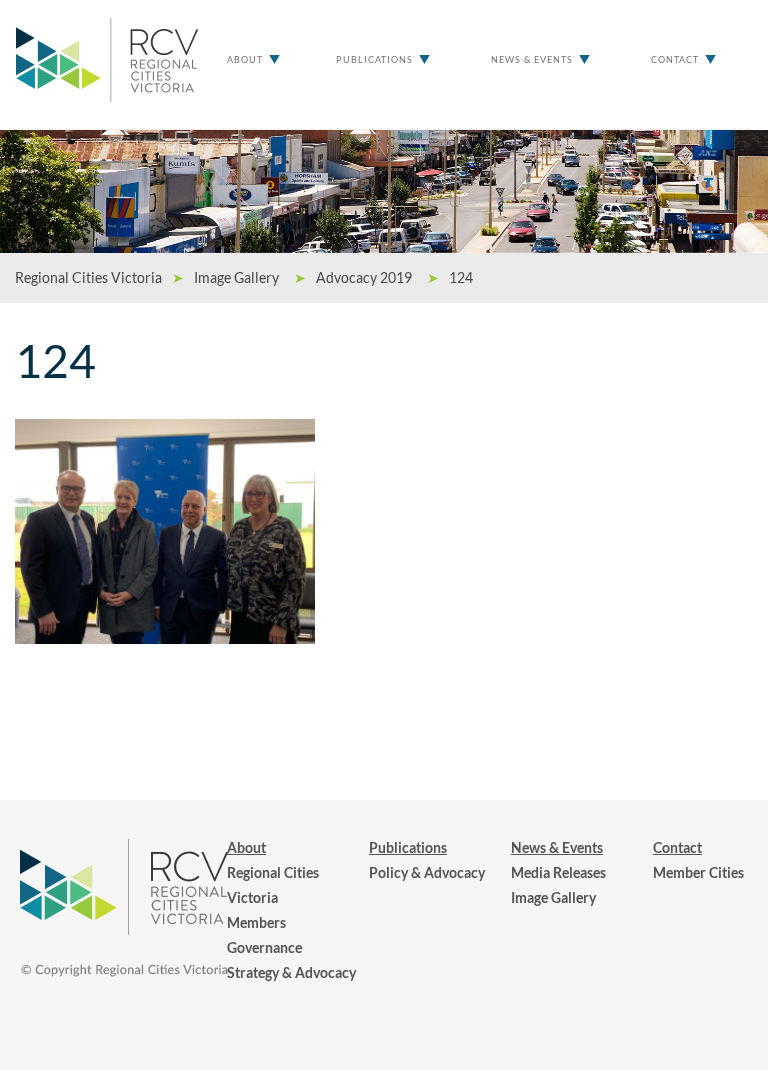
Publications (374, 59)
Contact (675, 59)
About (245, 59)
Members (256, 922)
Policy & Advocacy (427, 872)
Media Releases (558, 872)
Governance (264, 947)
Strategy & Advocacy (291, 972)
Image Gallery (553, 897)
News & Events (532, 59)
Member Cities (698, 872)
